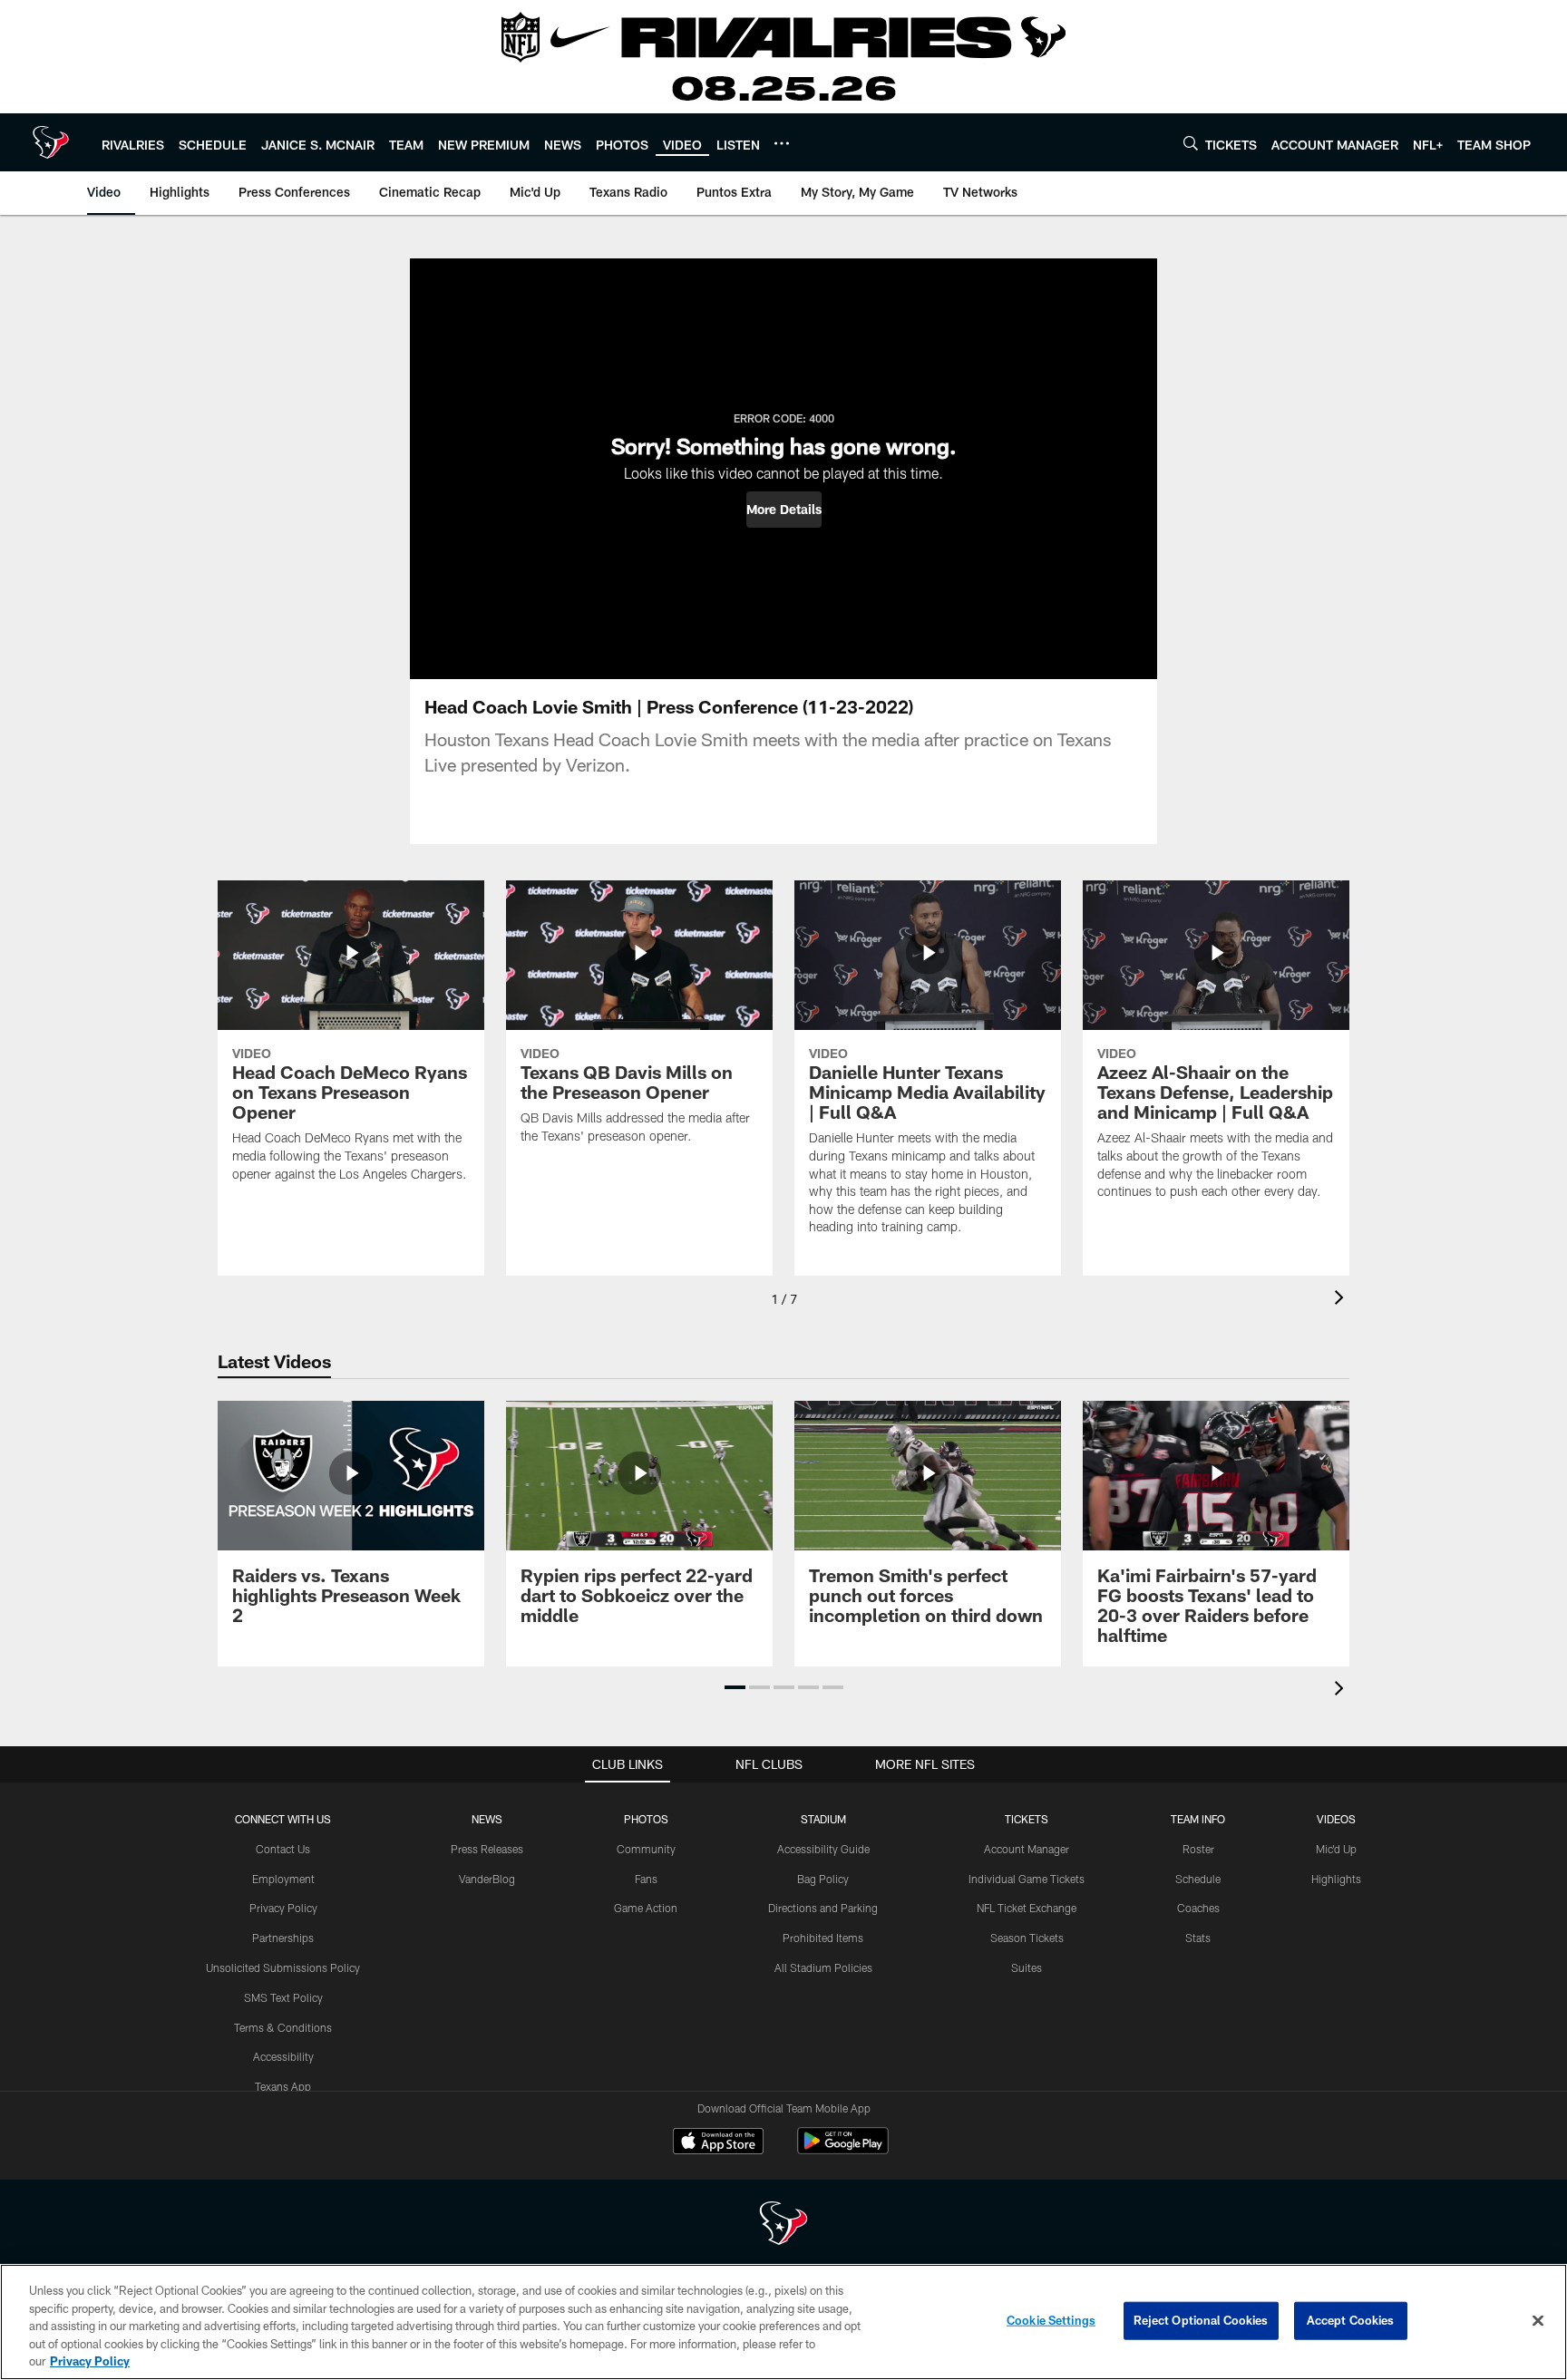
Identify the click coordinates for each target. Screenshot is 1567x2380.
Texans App (283, 2086)
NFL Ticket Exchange (1027, 1908)
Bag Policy (823, 1879)
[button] (784, 510)
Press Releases (487, 1849)
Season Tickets (1027, 1938)
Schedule (1198, 1879)
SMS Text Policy (283, 1997)
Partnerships (283, 1938)
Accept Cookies (1351, 2320)
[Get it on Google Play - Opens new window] (843, 2150)
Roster (1198, 1849)
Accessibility (283, 2056)
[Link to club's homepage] (51, 142)
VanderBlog (487, 1879)
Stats (1198, 1938)
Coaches (1198, 1908)
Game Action (646, 1908)
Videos (1336, 1819)
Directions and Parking (823, 1908)
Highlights (1336, 1879)
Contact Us (283, 1849)
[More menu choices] (782, 143)
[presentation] (1342, 1300)
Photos (646, 1819)
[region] (783, 2322)
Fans (646, 1879)
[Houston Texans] (783, 2225)
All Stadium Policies (823, 1967)
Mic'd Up (1336, 1849)
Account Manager (1027, 1849)
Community (646, 1849)
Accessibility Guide (823, 1849)
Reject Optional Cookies (1201, 2320)
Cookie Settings (1051, 2320)
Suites (1027, 1967)
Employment (283, 1879)
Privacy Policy (283, 1908)
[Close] (1538, 2321)
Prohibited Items (823, 1938)
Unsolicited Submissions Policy (283, 1967)
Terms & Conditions (283, 2027)
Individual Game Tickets (1027, 1879)
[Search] (1191, 143)
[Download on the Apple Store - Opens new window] (718, 2143)
